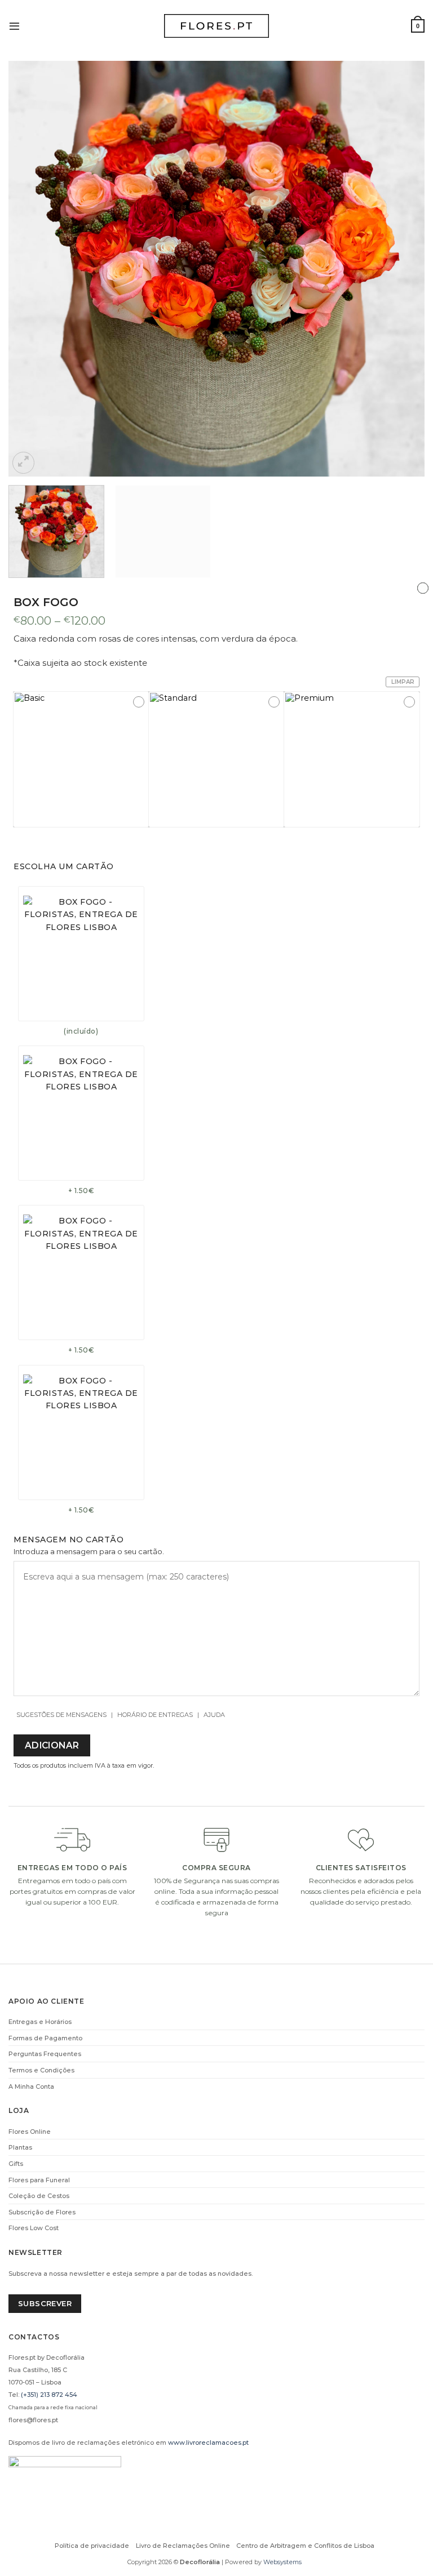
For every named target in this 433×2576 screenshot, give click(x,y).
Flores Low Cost (34, 2228)
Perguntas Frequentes (45, 2054)
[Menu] (14, 26)
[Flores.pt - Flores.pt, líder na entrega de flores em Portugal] (216, 26)
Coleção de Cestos (39, 2196)
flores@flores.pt (33, 2420)
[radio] (81, 759)
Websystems (282, 2562)
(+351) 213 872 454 (49, 2395)
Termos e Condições (41, 2070)
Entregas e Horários (40, 2022)
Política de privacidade (92, 2546)
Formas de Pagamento (45, 2038)
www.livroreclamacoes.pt (208, 2442)
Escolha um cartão (64, 866)
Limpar (403, 682)
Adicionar (52, 1745)
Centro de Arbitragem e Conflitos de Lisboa (305, 2546)
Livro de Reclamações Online (183, 2546)
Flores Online (30, 2132)
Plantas (20, 2147)
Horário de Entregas (155, 1715)
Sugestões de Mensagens (61, 1715)
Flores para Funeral (39, 2180)
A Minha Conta (31, 2086)
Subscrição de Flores (42, 2212)
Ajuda (214, 1715)
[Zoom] (23, 463)
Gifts (16, 2164)
